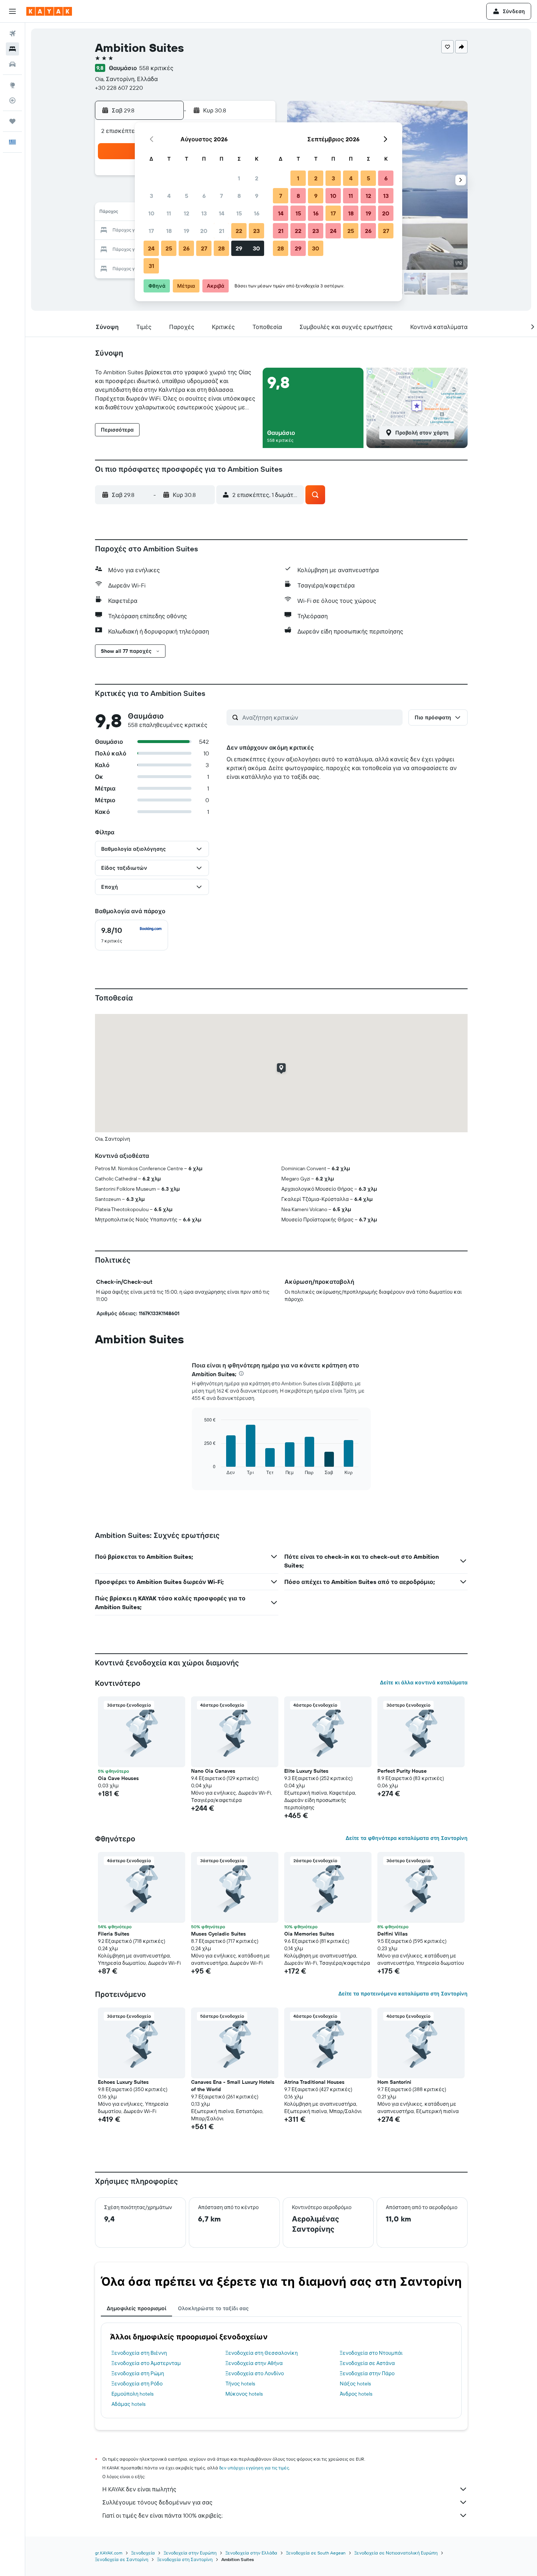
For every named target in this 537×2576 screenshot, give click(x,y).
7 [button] (221, 196)
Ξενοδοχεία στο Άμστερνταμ (146, 2363)
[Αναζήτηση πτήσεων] (12, 34)
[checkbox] (132, 935)
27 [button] (204, 248)
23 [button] (256, 231)
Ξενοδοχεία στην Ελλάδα (251, 2553)
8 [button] (239, 196)
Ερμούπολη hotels (132, 2394)
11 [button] (169, 213)
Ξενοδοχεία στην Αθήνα (254, 2363)
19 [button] (186, 231)
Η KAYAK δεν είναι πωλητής (139, 2489)
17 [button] (151, 231)
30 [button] (256, 248)
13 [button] (204, 213)
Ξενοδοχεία (143, 2553)
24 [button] (151, 248)
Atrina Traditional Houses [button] (314, 2082)
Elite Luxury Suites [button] (306, 1771)
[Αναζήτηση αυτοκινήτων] (12, 64)
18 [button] (169, 231)
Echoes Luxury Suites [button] (123, 2082)
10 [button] (151, 213)
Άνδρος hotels (356, 2394)
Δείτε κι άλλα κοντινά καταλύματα (424, 1683)
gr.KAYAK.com (109, 2553)
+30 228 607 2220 (119, 88)
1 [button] (239, 178)
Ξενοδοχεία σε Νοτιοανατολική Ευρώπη (396, 2553)
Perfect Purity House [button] (402, 1771)
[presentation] (241, 1373)
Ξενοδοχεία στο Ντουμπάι (371, 2353)
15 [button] (239, 213)
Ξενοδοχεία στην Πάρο (367, 2373)
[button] (12, 11)
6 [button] (204, 196)
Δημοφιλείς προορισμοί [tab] (136, 2308)
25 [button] (169, 248)
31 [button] (151, 266)
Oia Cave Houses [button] (118, 1778)
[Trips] (12, 121)
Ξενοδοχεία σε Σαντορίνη (122, 2559)
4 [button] (169, 196)
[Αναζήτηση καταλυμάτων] (12, 49)
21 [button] (222, 231)
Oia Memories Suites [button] (309, 1934)
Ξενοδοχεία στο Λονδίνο (255, 2373)
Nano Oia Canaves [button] (213, 1771)
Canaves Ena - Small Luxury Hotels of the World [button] (233, 2086)
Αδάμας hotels (128, 2404)
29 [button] (239, 248)
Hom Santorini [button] (394, 2082)
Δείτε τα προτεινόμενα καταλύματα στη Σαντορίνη (403, 1994)
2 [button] (257, 178)
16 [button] (257, 213)
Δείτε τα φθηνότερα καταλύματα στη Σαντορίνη (407, 1838)
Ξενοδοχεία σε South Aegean (316, 2553)
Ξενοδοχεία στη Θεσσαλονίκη (262, 2353)
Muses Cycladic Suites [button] (218, 1934)
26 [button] (186, 248)
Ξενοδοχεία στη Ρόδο (137, 2384)
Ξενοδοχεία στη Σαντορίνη (185, 2559)
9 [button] (257, 196)
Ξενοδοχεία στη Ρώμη (138, 2373)
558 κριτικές (156, 68)
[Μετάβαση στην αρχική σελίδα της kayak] (49, 11)
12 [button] (186, 213)
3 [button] (151, 196)
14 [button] (222, 213)
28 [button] (221, 248)
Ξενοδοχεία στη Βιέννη (139, 2353)
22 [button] (239, 231)
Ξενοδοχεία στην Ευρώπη (190, 2553)
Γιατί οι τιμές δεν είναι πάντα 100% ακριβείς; (162, 2515)
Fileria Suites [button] (114, 1934)
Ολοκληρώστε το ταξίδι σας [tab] (213, 2308)
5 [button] (186, 196)
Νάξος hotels (355, 2384)
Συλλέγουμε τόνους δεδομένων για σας (157, 2502)
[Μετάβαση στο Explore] (12, 85)
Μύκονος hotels (244, 2394)
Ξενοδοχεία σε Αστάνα (367, 2363)
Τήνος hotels (240, 2384)
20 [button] (204, 231)
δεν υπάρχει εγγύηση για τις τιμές (254, 2468)
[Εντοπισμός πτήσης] (12, 100)
